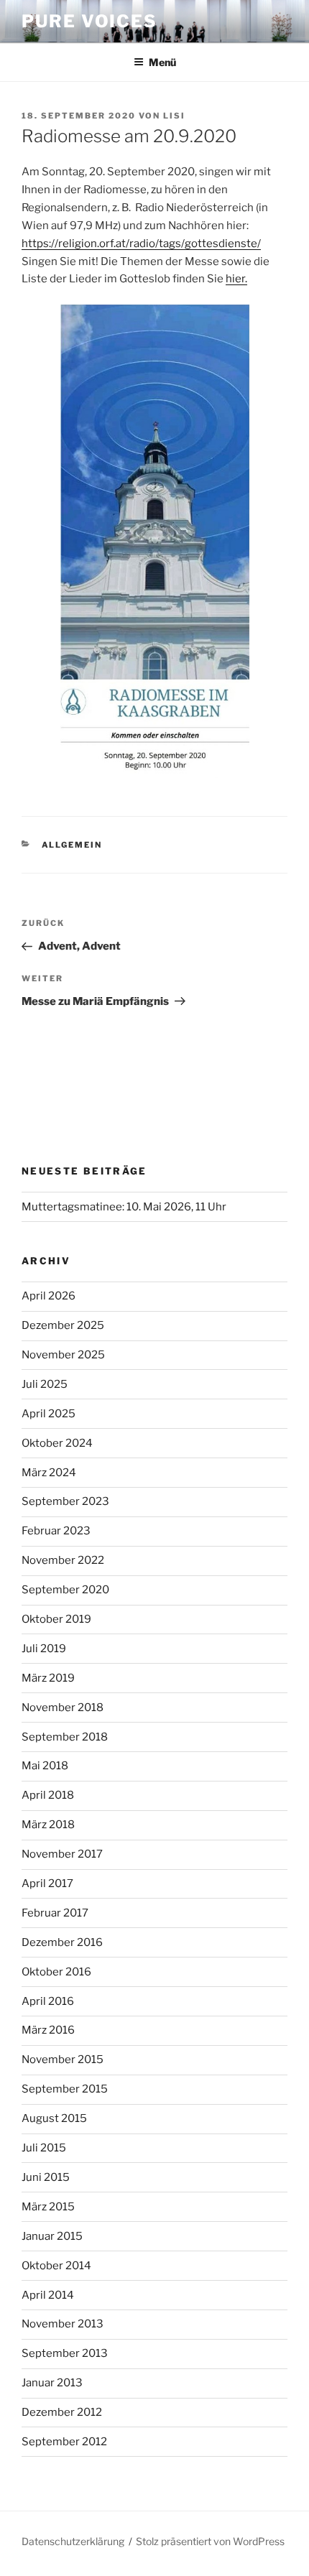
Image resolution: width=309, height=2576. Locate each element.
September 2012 (64, 2442)
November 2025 (63, 1355)
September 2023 (65, 1501)
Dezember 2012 (62, 2412)
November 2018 (63, 1708)
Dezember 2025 (63, 1325)
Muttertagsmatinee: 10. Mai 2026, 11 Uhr (124, 1207)
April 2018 (48, 1795)
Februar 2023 (56, 1531)
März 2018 (48, 1825)
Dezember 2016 (62, 1942)
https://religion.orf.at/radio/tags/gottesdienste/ (141, 244)
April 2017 (47, 1884)
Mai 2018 (45, 1766)
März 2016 (48, 2030)
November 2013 (63, 2324)
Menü (162, 62)
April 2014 (48, 2295)
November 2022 (63, 1560)
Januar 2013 (52, 2383)
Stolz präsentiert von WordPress (210, 2541)
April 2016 (48, 2001)
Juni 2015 (46, 2177)
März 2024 (49, 1473)
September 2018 (65, 1737)
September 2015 (65, 2089)
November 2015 (63, 2060)
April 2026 (49, 1296)
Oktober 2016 (56, 1972)
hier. (236, 279)
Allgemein (72, 845)
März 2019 (48, 1678)
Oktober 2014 (56, 2266)
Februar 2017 (55, 1913)
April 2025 (49, 1414)
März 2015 (48, 2207)
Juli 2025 (45, 1384)
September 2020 (65, 1590)
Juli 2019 (44, 1649)
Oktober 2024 (57, 1443)
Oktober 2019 (56, 1619)
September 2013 (65, 2353)
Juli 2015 (44, 2148)
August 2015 (54, 2118)
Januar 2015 (52, 2236)
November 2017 (62, 1854)
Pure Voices (89, 21)
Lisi (174, 116)
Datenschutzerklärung (73, 2541)
